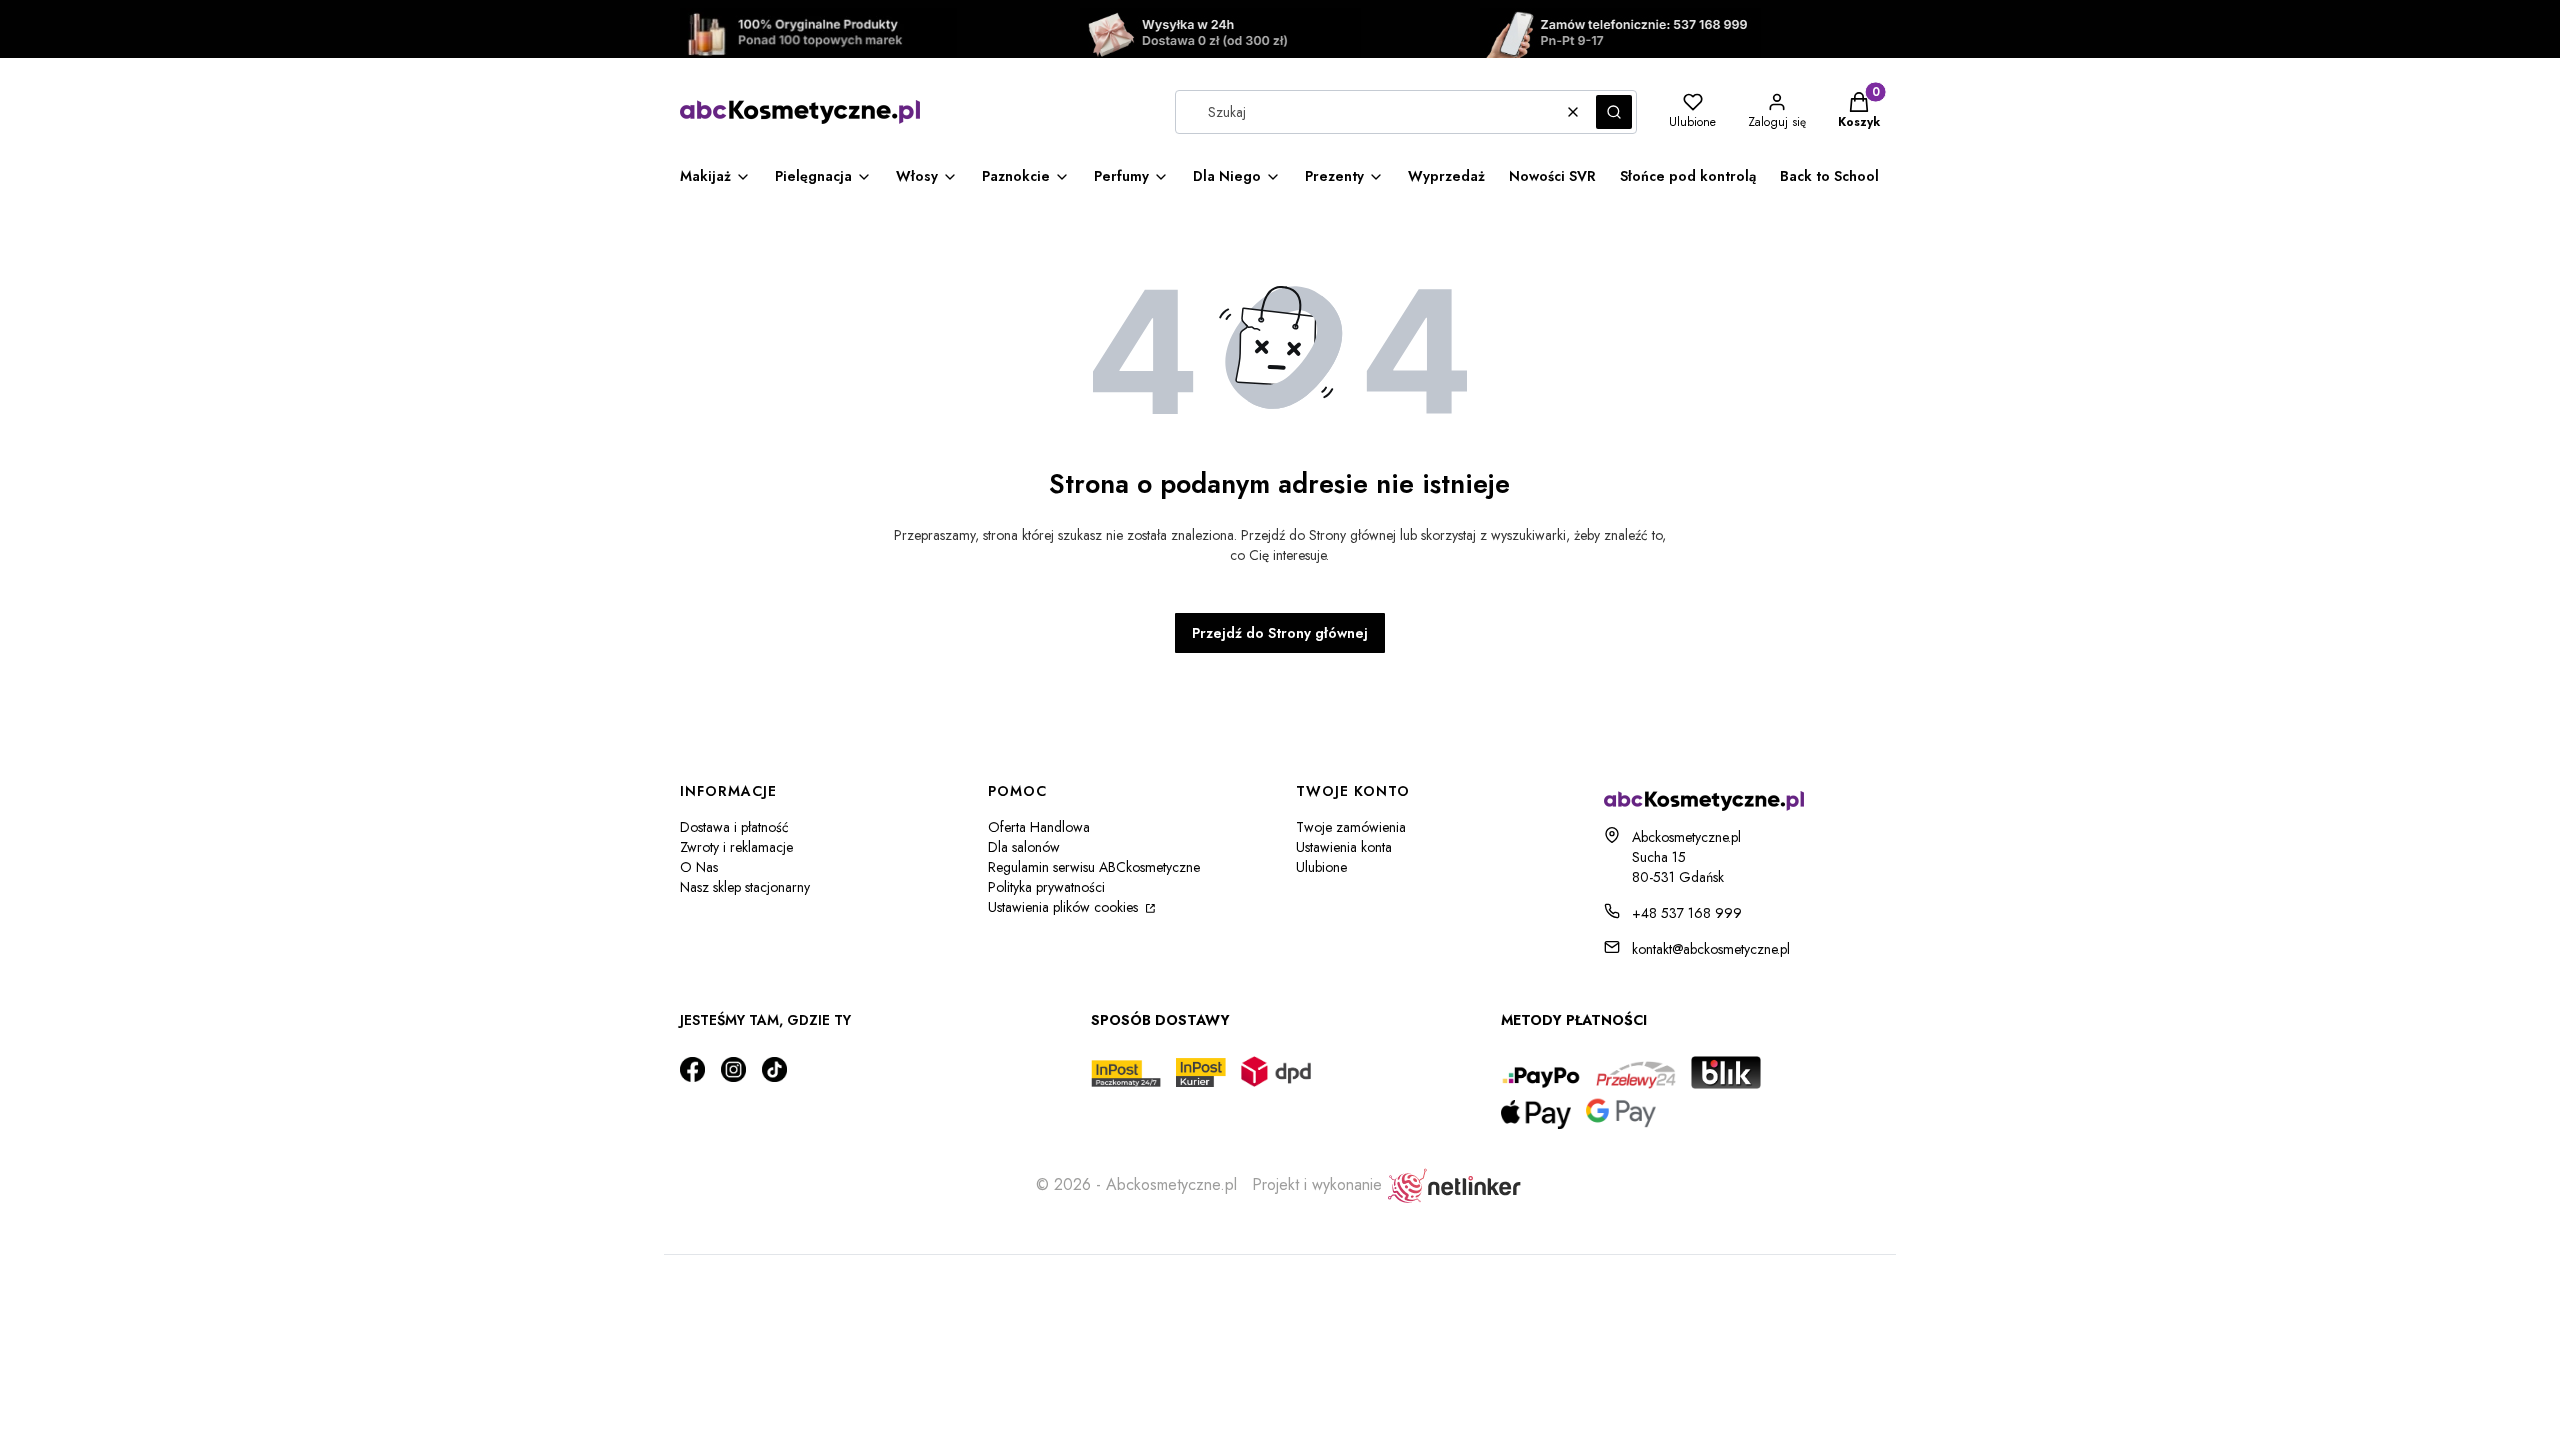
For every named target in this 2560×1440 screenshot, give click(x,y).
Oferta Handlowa (1039, 827)
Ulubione (1321, 867)
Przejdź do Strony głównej (1280, 633)
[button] (1614, 112)
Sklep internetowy (1273, 1281)
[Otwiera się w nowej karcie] (692, 1069)
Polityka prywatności (1046, 887)
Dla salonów (1024, 847)
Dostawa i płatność (734, 827)
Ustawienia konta (1344, 847)
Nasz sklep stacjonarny (745, 887)
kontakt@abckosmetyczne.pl (1711, 949)
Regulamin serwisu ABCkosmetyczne (1094, 867)
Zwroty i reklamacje (736, 847)
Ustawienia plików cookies (1065, 907)
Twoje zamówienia (1351, 827)
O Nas (699, 867)
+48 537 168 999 (1687, 913)
